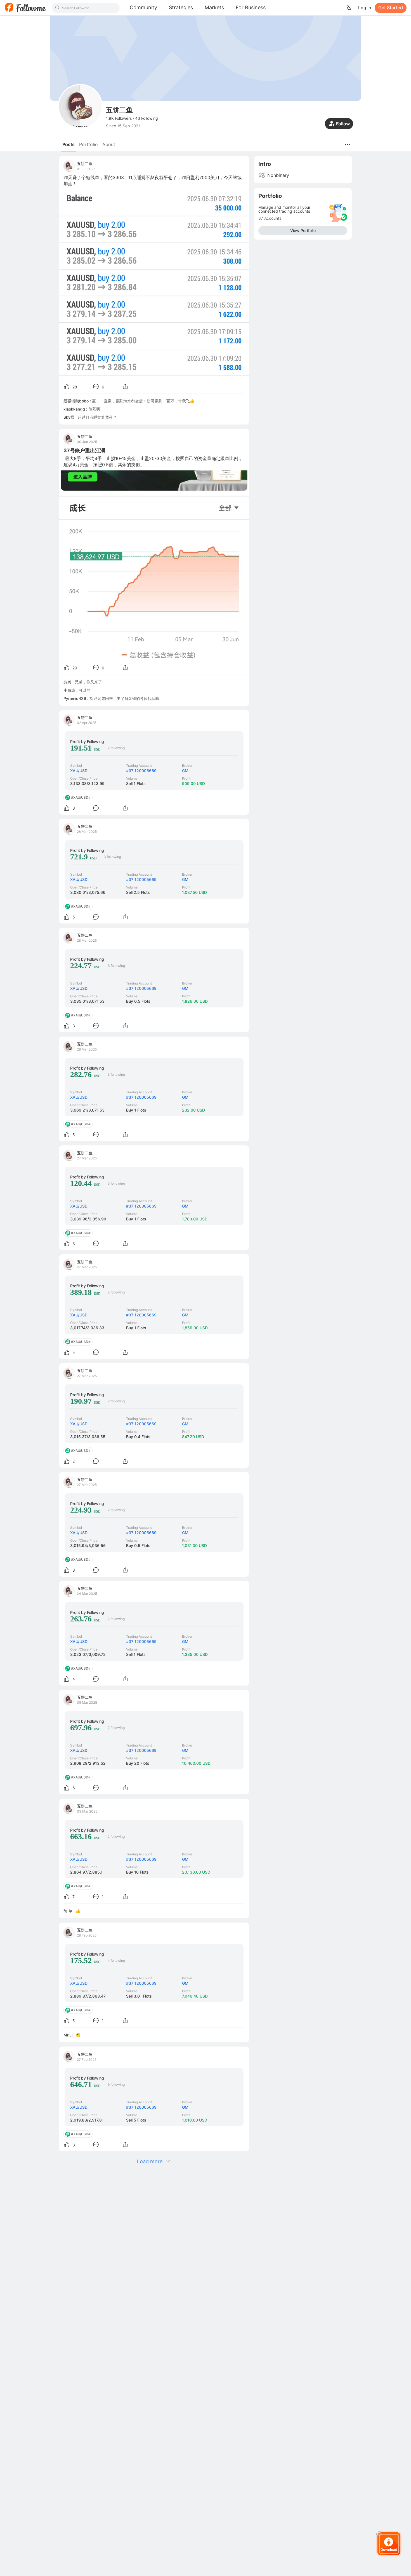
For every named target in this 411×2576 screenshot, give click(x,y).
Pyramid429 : (76, 698)
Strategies (181, 7)
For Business (251, 7)
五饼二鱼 (85, 164)
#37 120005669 (141, 771)
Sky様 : (71, 417)
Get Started (391, 8)
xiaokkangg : (76, 409)
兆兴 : (69, 682)
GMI (186, 771)
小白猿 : (71, 690)
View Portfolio (303, 230)
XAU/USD (79, 771)
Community (143, 7)
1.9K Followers (119, 118)
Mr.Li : (70, 2035)
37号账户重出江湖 (84, 450)
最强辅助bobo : (78, 401)
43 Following (147, 118)
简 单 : (70, 1911)
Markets (214, 7)
